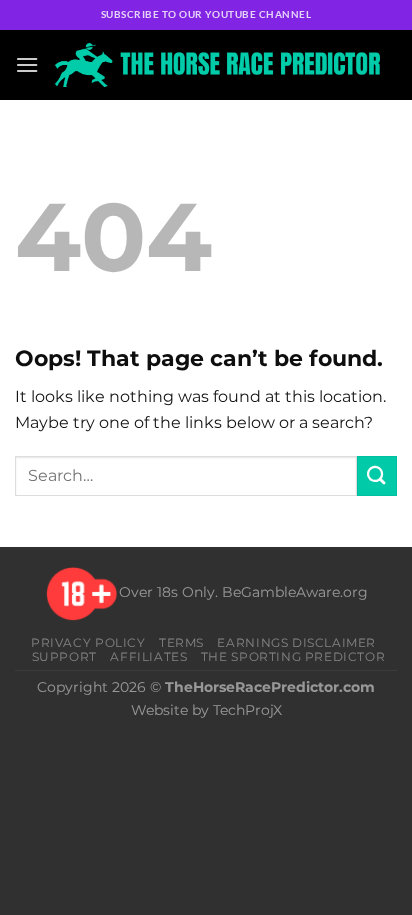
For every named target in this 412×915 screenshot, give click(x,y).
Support (64, 656)
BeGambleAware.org (295, 593)
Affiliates (148, 656)
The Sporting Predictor (293, 656)
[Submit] (377, 475)
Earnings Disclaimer (296, 642)
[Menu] (27, 64)
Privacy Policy (88, 642)
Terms (181, 642)
